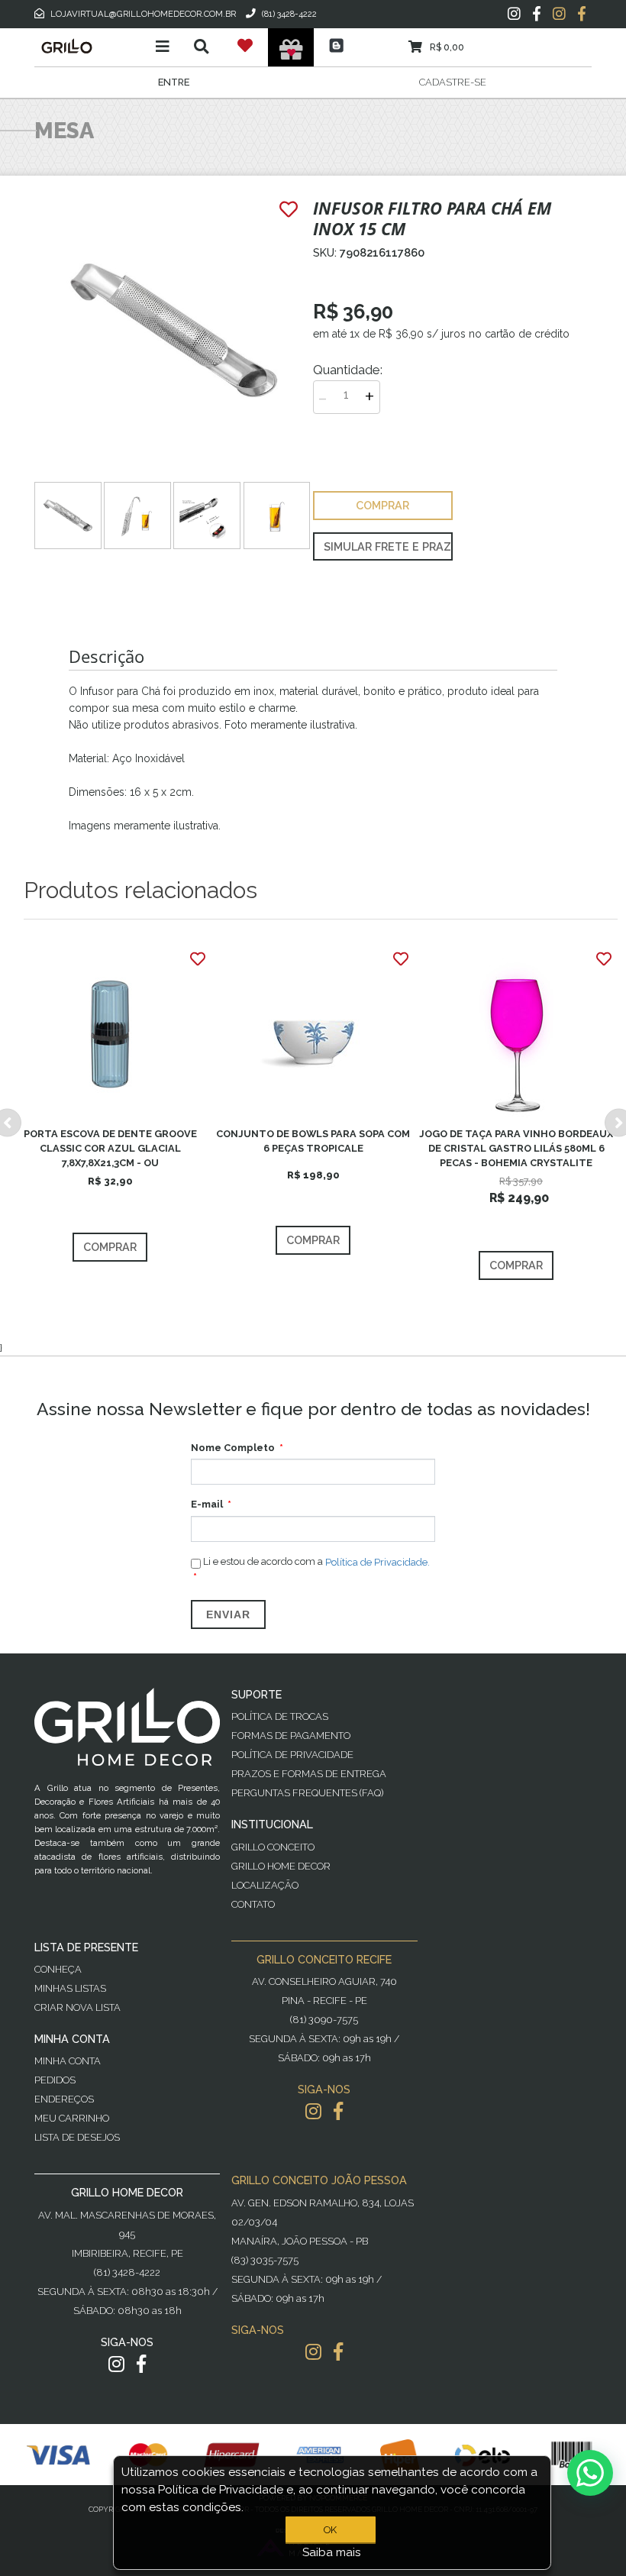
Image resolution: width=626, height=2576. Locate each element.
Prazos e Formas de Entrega (309, 1774)
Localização (265, 1885)
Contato (253, 1904)
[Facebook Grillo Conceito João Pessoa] (338, 2352)
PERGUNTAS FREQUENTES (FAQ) (307, 1793)
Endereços (64, 2099)
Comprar (110, 1247)
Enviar (228, 1614)
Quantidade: (348, 370)
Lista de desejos (77, 2137)
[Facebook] (537, 14)
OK (330, 2530)
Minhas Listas (70, 1988)
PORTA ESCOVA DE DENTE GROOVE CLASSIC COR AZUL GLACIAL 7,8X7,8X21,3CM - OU (110, 1148)
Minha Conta (68, 2061)
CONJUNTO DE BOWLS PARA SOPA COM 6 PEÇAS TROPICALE (313, 1141)
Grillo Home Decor (281, 1866)
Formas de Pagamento (291, 1736)
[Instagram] (514, 14)
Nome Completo (233, 1448)
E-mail (207, 1504)
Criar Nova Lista (77, 2007)
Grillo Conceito (273, 1847)
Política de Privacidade (292, 1755)
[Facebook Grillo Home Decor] (141, 2364)
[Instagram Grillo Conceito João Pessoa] (313, 2352)
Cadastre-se (453, 82)
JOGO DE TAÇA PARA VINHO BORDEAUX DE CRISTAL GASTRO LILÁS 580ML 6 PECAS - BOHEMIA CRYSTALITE (516, 1148)
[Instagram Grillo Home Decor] (116, 2364)
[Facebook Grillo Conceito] (582, 14)
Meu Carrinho (72, 2118)
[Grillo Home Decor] (90, 46)
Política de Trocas (280, 1716)
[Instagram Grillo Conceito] (559, 14)
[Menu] (163, 47)
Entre (174, 82)
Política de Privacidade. (378, 1562)
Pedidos (55, 2080)
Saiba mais (332, 2552)
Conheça (58, 1969)
